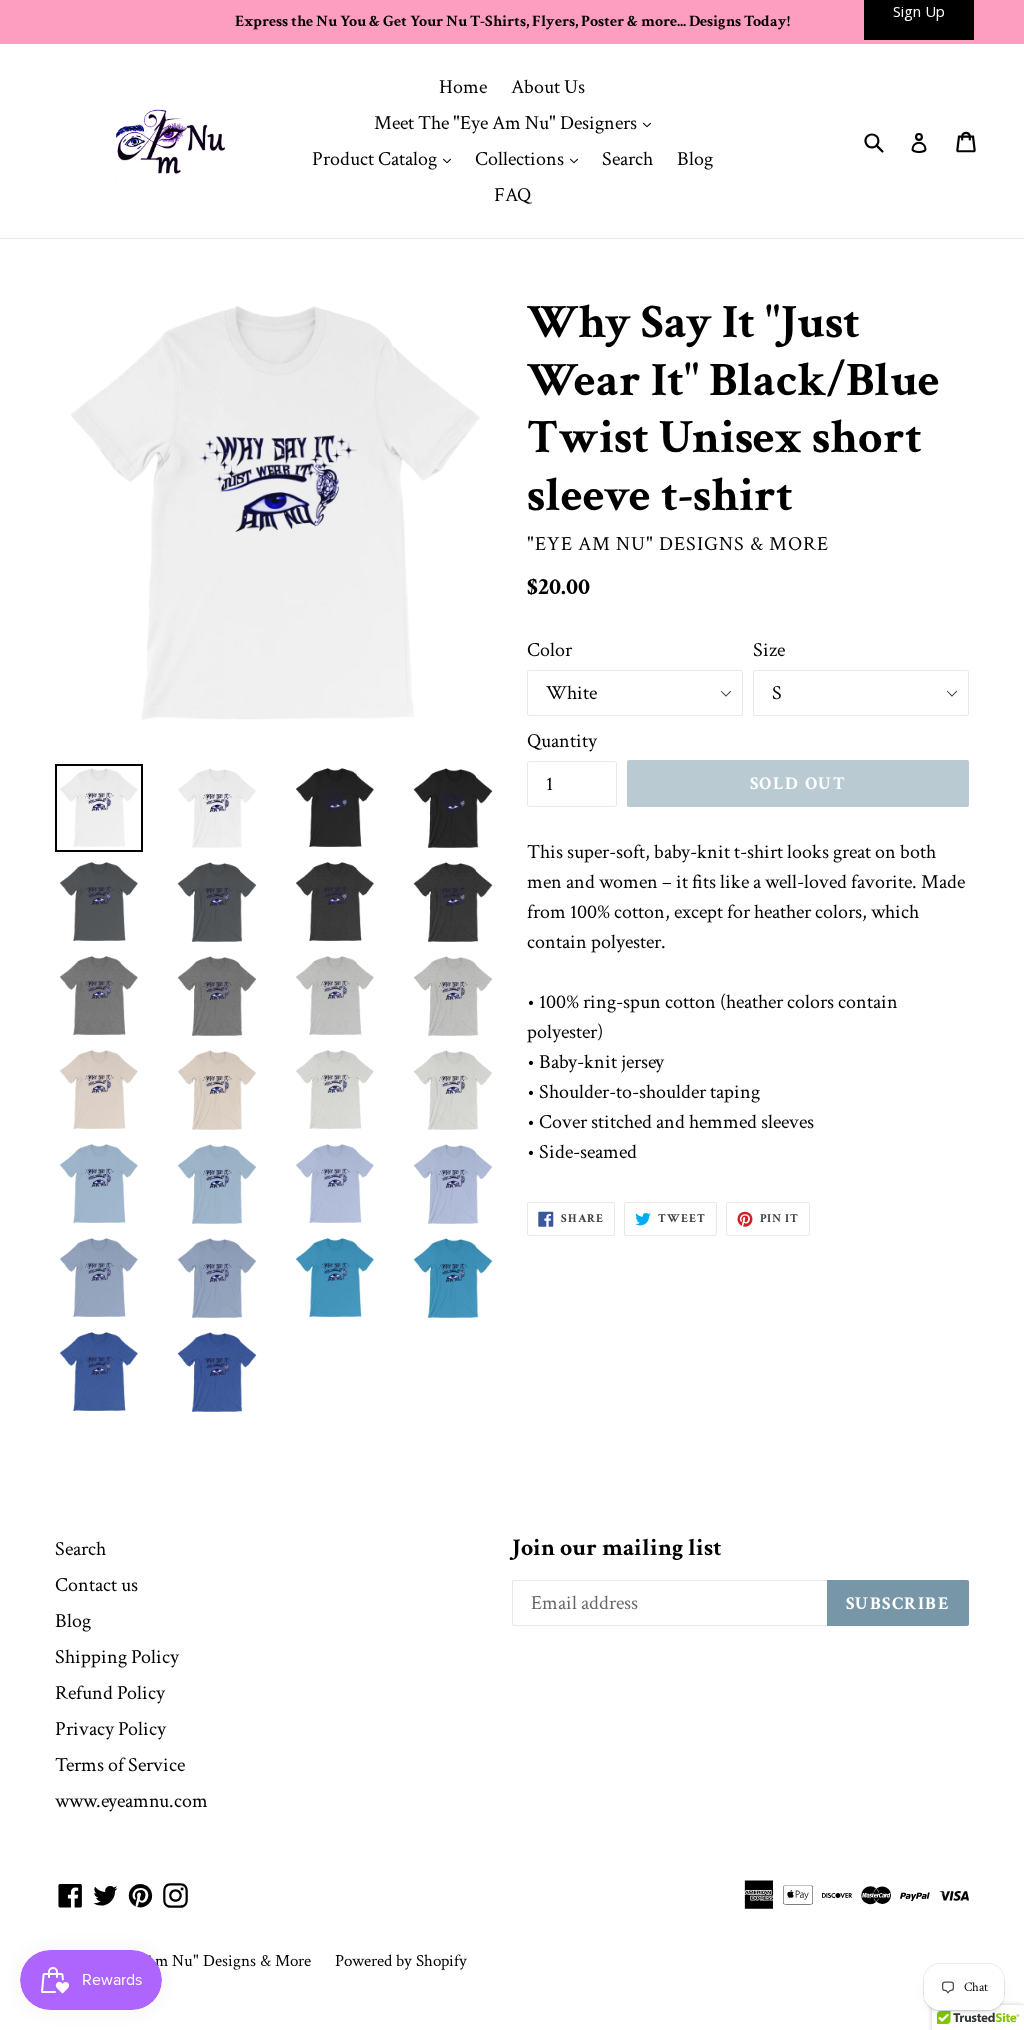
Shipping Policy (117, 1657)
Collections (531, 158)
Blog (695, 159)
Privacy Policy (110, 1729)
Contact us (96, 1585)
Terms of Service (120, 1765)
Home (463, 87)
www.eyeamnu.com (131, 1801)
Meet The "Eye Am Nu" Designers (517, 122)
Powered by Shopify (401, 1961)
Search (627, 159)
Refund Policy (110, 1693)
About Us (548, 87)
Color (549, 650)
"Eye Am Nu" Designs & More (210, 1961)
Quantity (562, 741)
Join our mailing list (617, 1548)
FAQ (512, 195)
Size (769, 650)
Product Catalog (386, 158)
